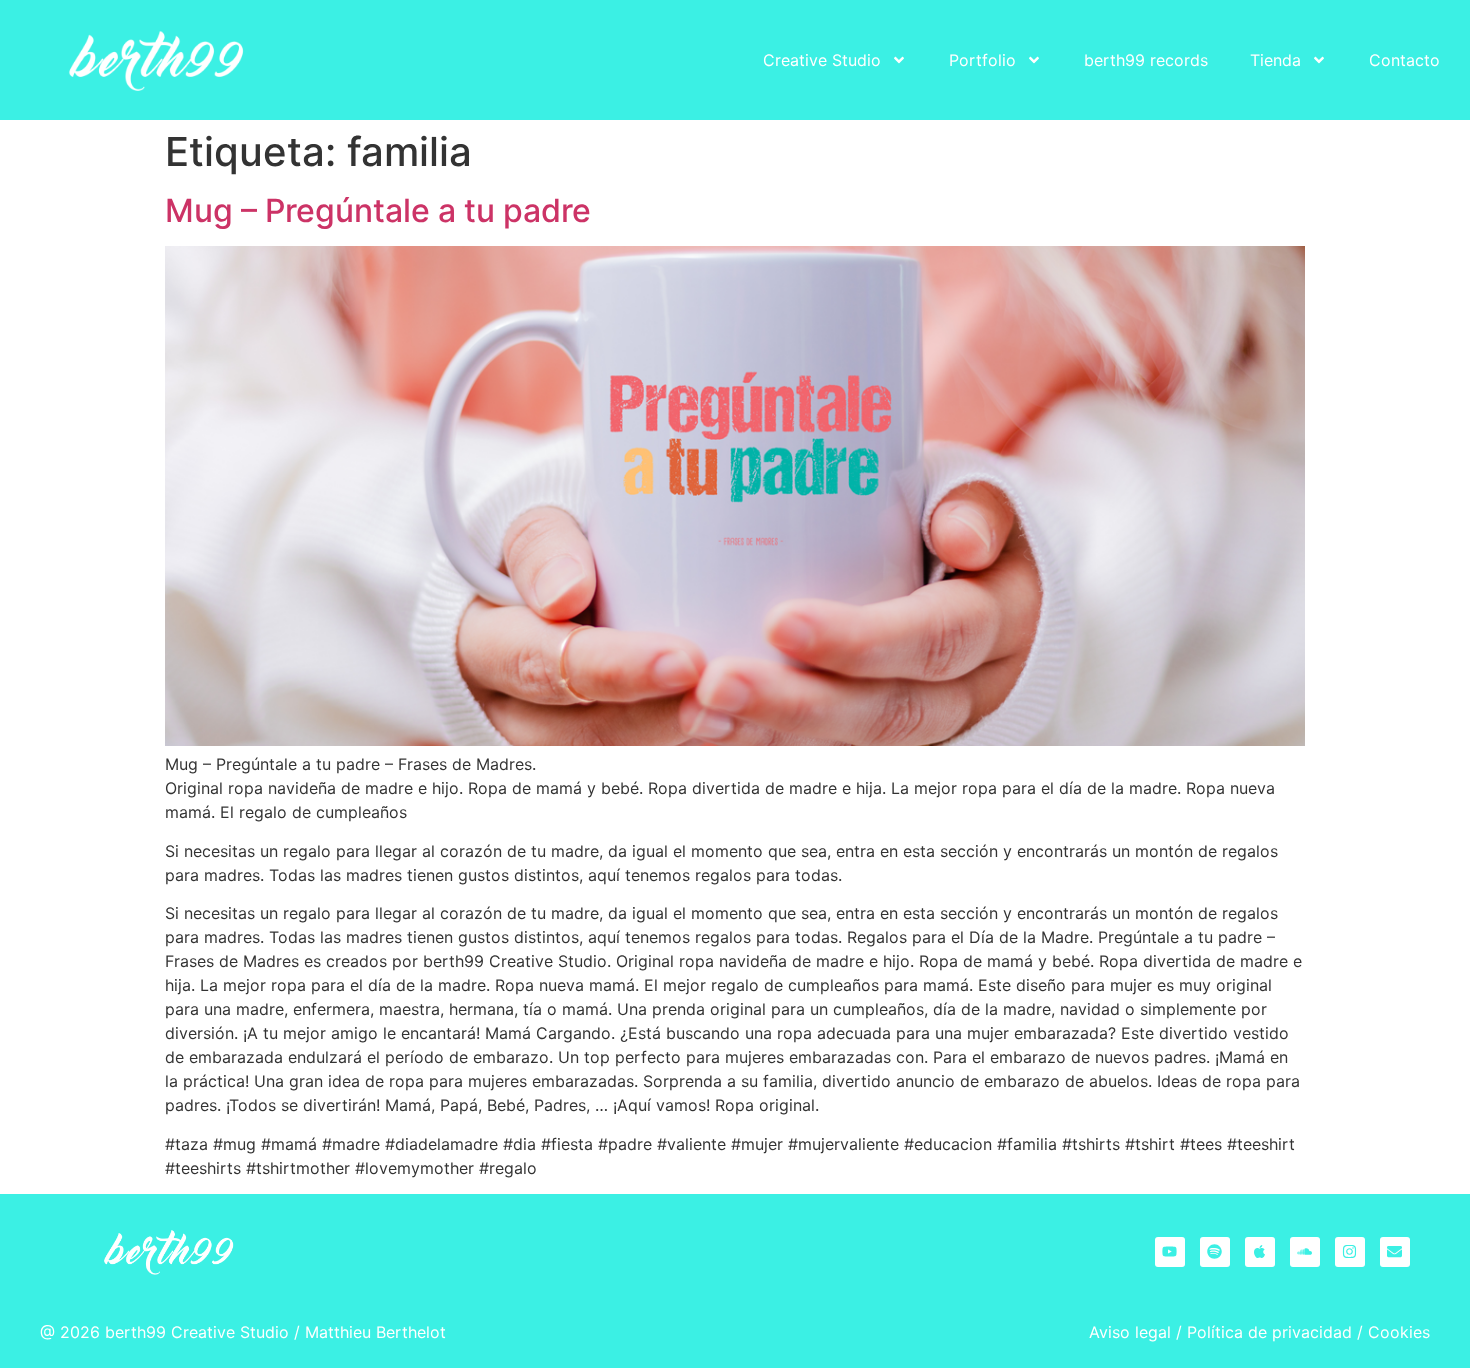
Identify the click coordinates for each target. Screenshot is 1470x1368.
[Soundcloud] (1305, 1252)
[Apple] (1260, 1252)
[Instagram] (1350, 1252)
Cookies (1399, 1332)
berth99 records (1146, 60)
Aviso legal (1130, 1332)
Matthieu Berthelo (372, 1332)
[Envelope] (1395, 1252)
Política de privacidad (1269, 1332)
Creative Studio (822, 60)
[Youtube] (1170, 1252)
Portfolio (982, 60)
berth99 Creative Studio (197, 1332)
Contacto (1404, 60)
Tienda (1275, 60)
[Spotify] (1215, 1252)
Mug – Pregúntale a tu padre (378, 210)
